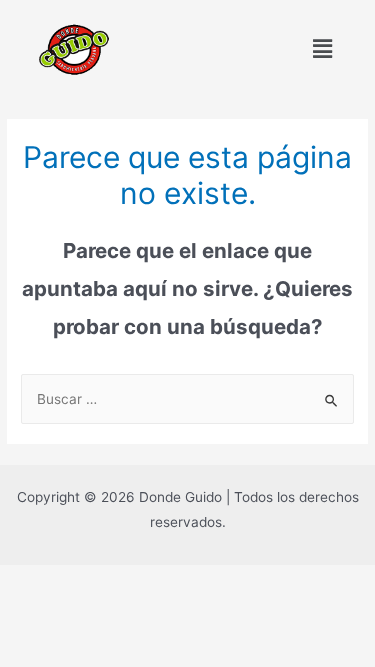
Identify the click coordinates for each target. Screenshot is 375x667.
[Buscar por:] (187, 399)
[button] (323, 49)
